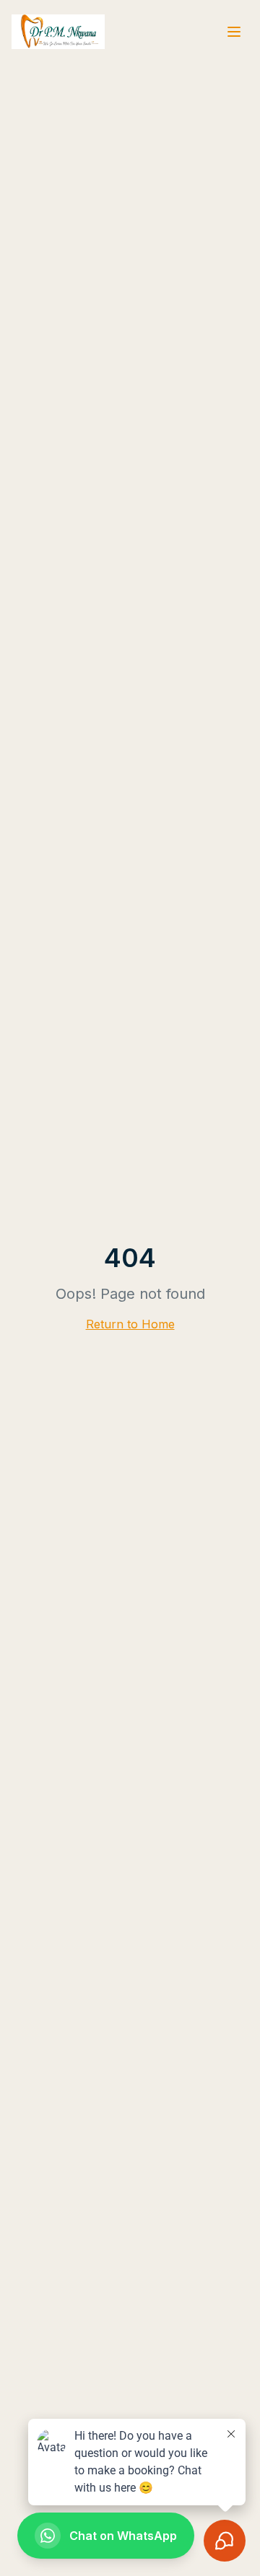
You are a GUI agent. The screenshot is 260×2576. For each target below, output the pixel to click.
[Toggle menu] (234, 32)
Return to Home (130, 1324)
